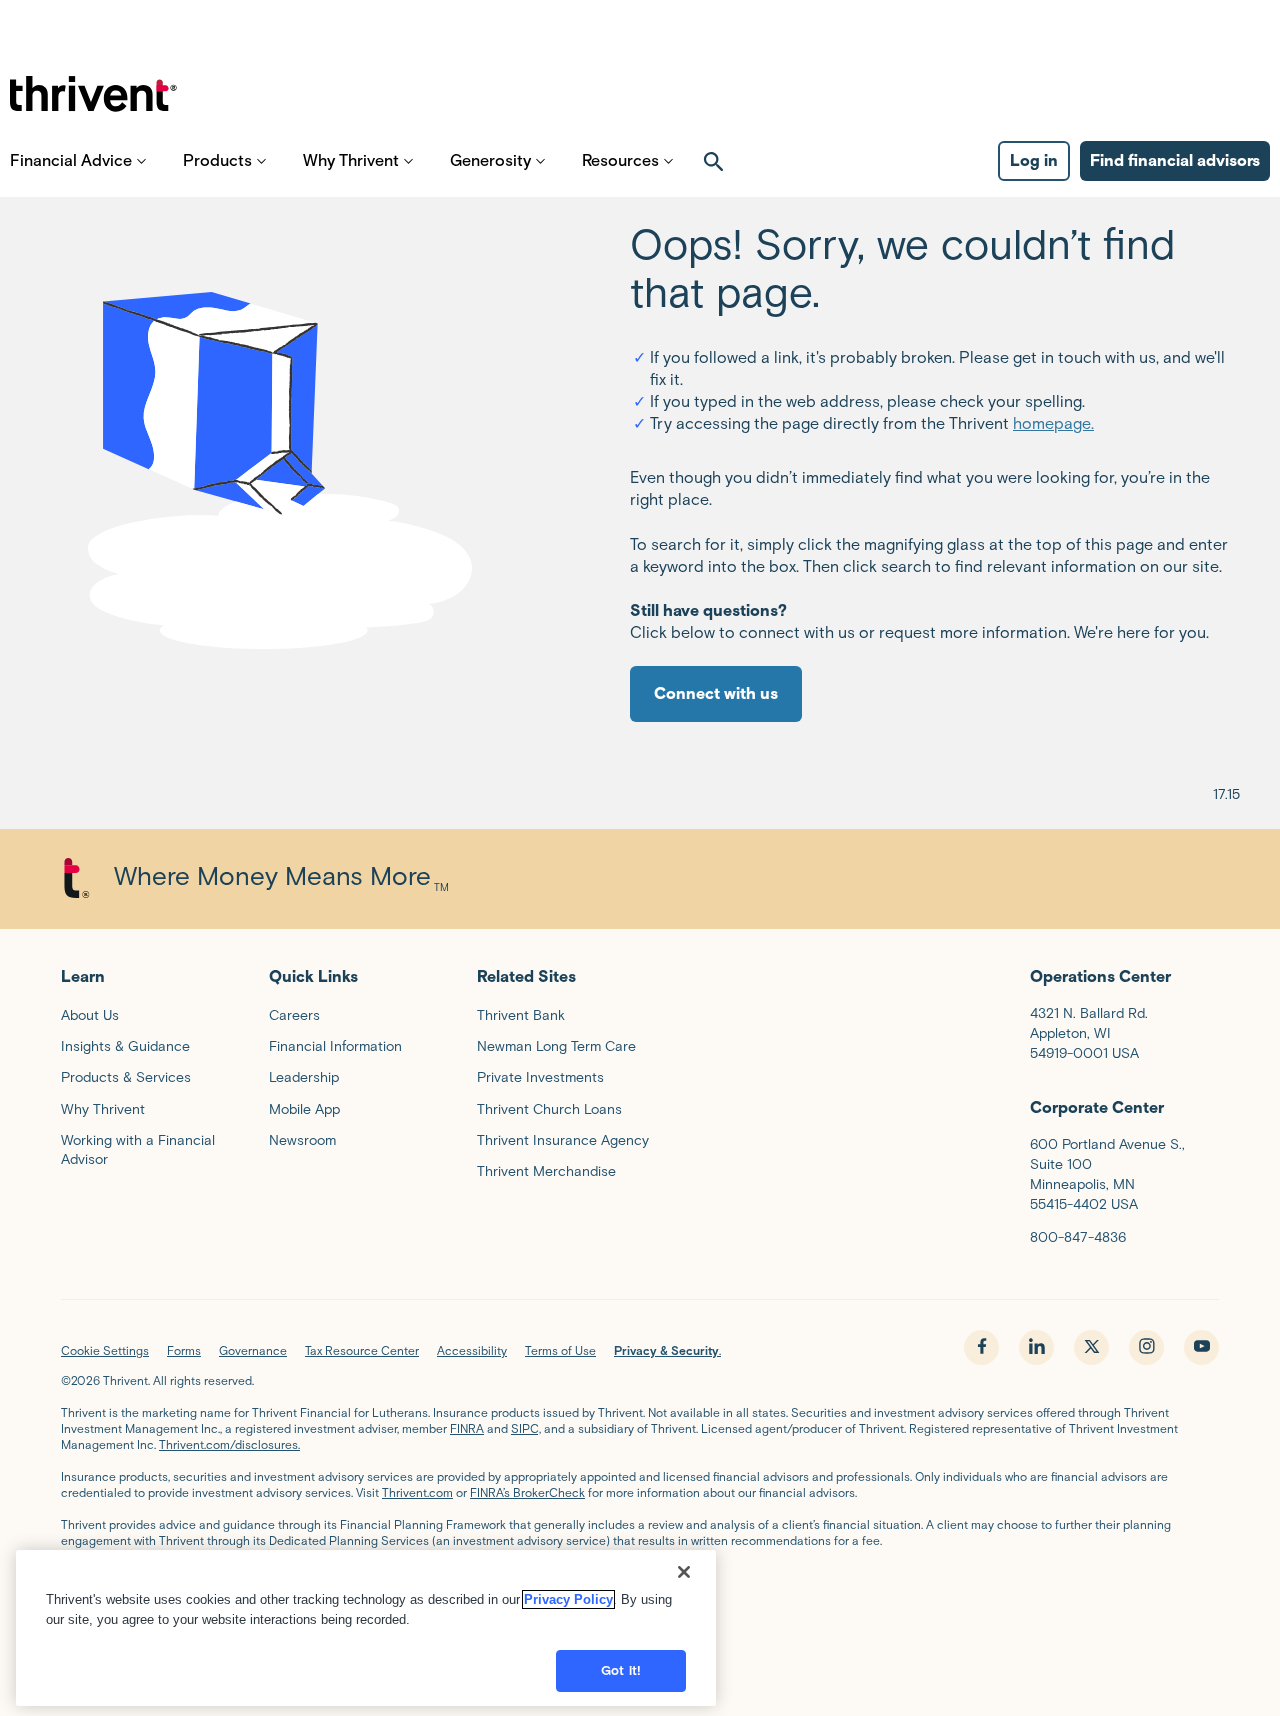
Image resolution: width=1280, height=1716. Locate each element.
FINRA (467, 1428)
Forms (184, 1350)
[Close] (684, 1572)
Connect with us (716, 693)
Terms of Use (560, 1350)
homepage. (1053, 423)
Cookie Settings (105, 1350)
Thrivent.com (417, 1492)
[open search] (714, 161)
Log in (1034, 160)
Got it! (621, 1670)
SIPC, (526, 1428)
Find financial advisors (1175, 160)
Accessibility (472, 1350)
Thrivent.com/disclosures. (229, 1444)
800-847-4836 (1078, 1237)
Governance (253, 1350)
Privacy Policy (568, 1599)
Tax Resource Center (362, 1350)
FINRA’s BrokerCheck (527, 1492)
